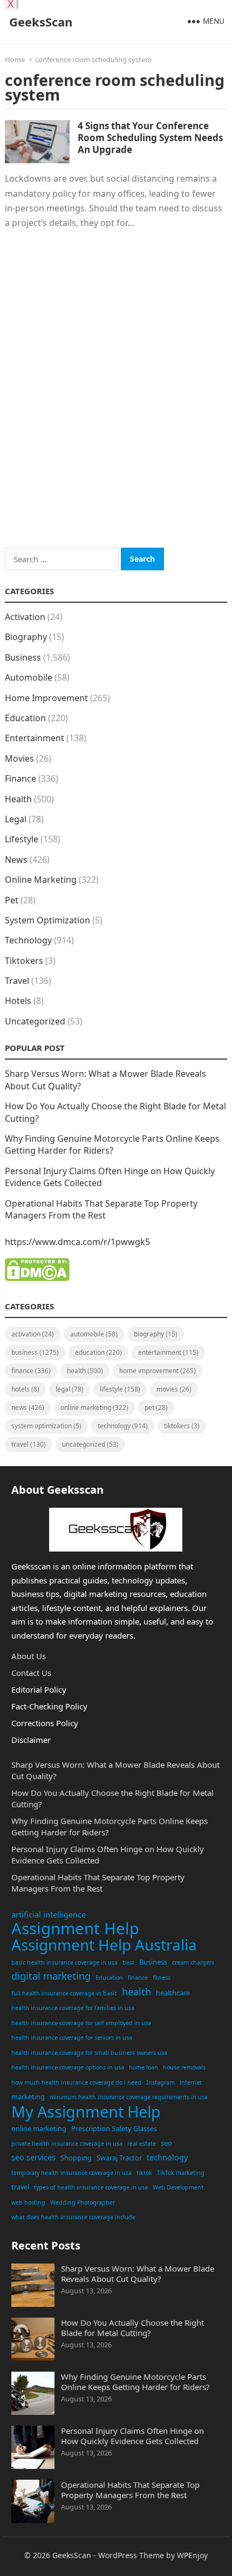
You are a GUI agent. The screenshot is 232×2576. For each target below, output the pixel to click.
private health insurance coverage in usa (67, 2144)
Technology (28, 940)
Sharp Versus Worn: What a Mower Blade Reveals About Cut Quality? (138, 2274)
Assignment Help (75, 1929)
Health (18, 799)
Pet (12, 900)
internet (191, 2082)
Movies (19, 758)
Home (15, 59)
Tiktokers (24, 961)
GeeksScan (41, 22)
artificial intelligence (49, 1915)
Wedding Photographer (83, 2202)
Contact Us (31, 1673)
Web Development (178, 2187)
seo (166, 2143)
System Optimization (47, 920)
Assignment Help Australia (104, 1945)
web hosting (28, 2202)
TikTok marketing (181, 2173)
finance (138, 1978)
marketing (28, 2096)
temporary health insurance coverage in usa (71, 2173)
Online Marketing (41, 880)
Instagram (161, 2082)
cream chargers (193, 1962)
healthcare (173, 1993)
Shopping (76, 2158)
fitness (162, 1978)
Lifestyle (22, 839)
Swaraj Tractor (119, 2158)
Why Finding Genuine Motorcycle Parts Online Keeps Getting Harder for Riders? (112, 1144)
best (128, 1962)
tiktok (144, 2173)
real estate (142, 2144)
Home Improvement (46, 698)
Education (25, 718)
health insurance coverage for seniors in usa (72, 2038)
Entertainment (35, 738)
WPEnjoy (192, 2555)
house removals (184, 2067)
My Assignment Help (86, 2112)
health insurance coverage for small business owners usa (89, 2053)
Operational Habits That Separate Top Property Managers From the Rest (101, 1209)
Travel (17, 981)
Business (23, 657)
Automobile (29, 677)
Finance (21, 778)
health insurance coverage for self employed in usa (81, 2023)
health (137, 1992)
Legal (16, 819)
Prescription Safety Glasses (114, 2128)
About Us (29, 1656)
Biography (26, 637)
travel (20, 2187)
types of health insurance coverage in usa (91, 2187)
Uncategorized (35, 1021)
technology (167, 2157)
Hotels (18, 1001)
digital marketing (51, 1976)
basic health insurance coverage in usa (64, 1962)
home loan (144, 2067)
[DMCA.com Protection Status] (37, 1278)
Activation (25, 617)
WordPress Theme (131, 2555)
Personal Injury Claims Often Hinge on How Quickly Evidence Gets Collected (132, 2436)
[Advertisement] (116, 403)
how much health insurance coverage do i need (76, 2082)
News (16, 860)
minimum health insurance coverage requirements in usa (129, 2097)
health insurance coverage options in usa (68, 2067)
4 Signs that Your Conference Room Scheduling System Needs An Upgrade (150, 138)
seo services (33, 2157)
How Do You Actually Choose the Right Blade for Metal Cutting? (132, 2328)
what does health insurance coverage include (73, 2217)
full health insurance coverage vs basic (64, 1993)
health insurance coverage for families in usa (73, 2008)
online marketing (39, 2128)
